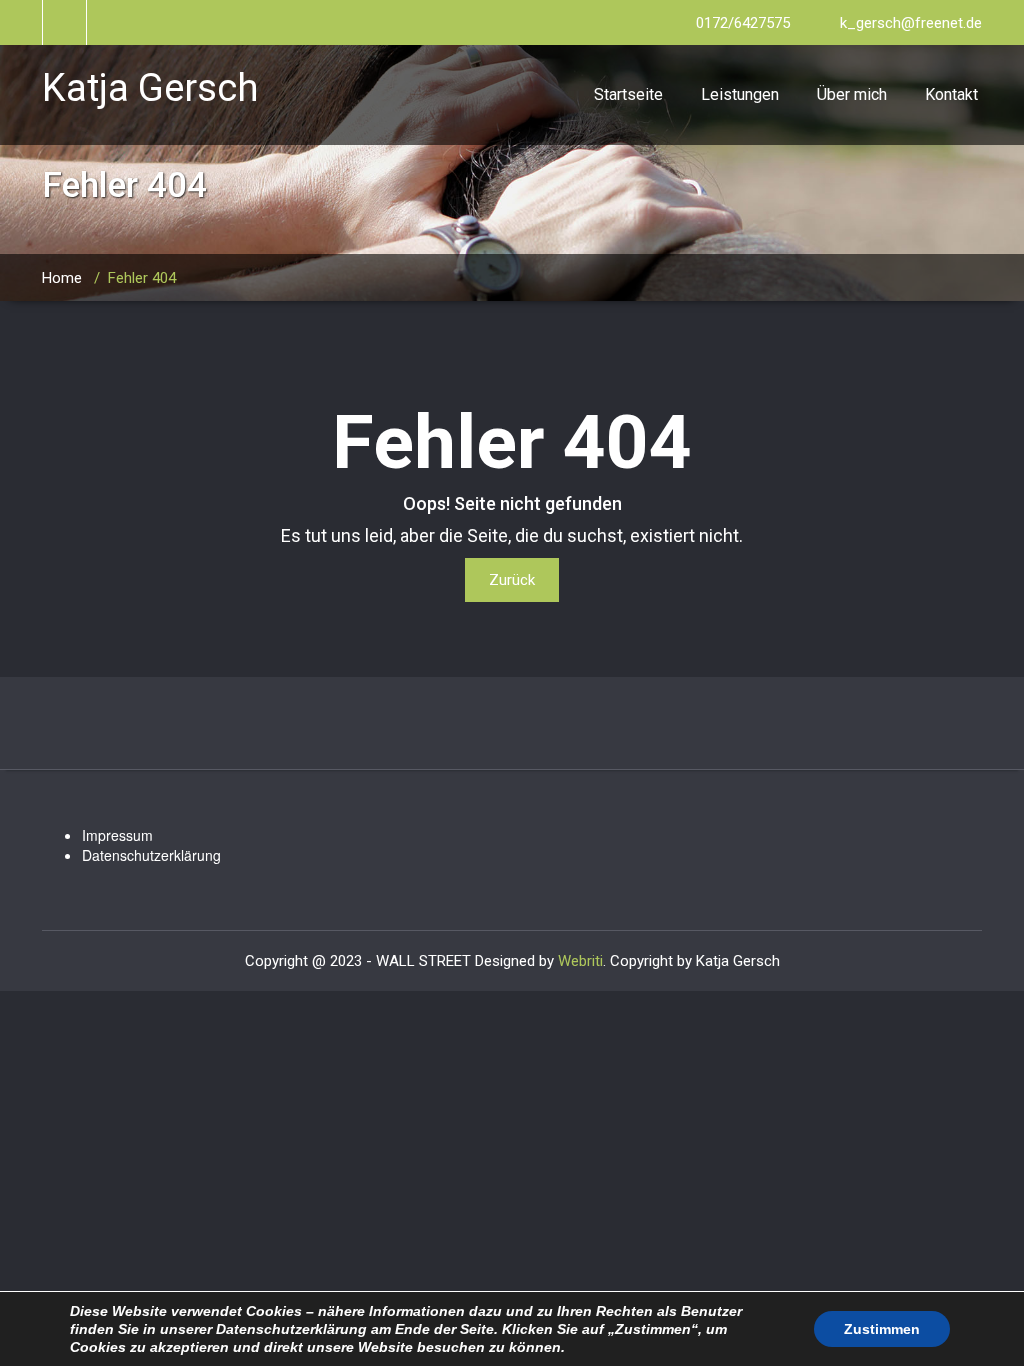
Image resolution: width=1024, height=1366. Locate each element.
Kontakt (951, 94)
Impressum (117, 835)
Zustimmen (882, 1329)
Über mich (852, 94)
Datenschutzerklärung (151, 855)
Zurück (512, 580)
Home (62, 278)
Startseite (628, 94)
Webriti (580, 961)
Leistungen (740, 94)
